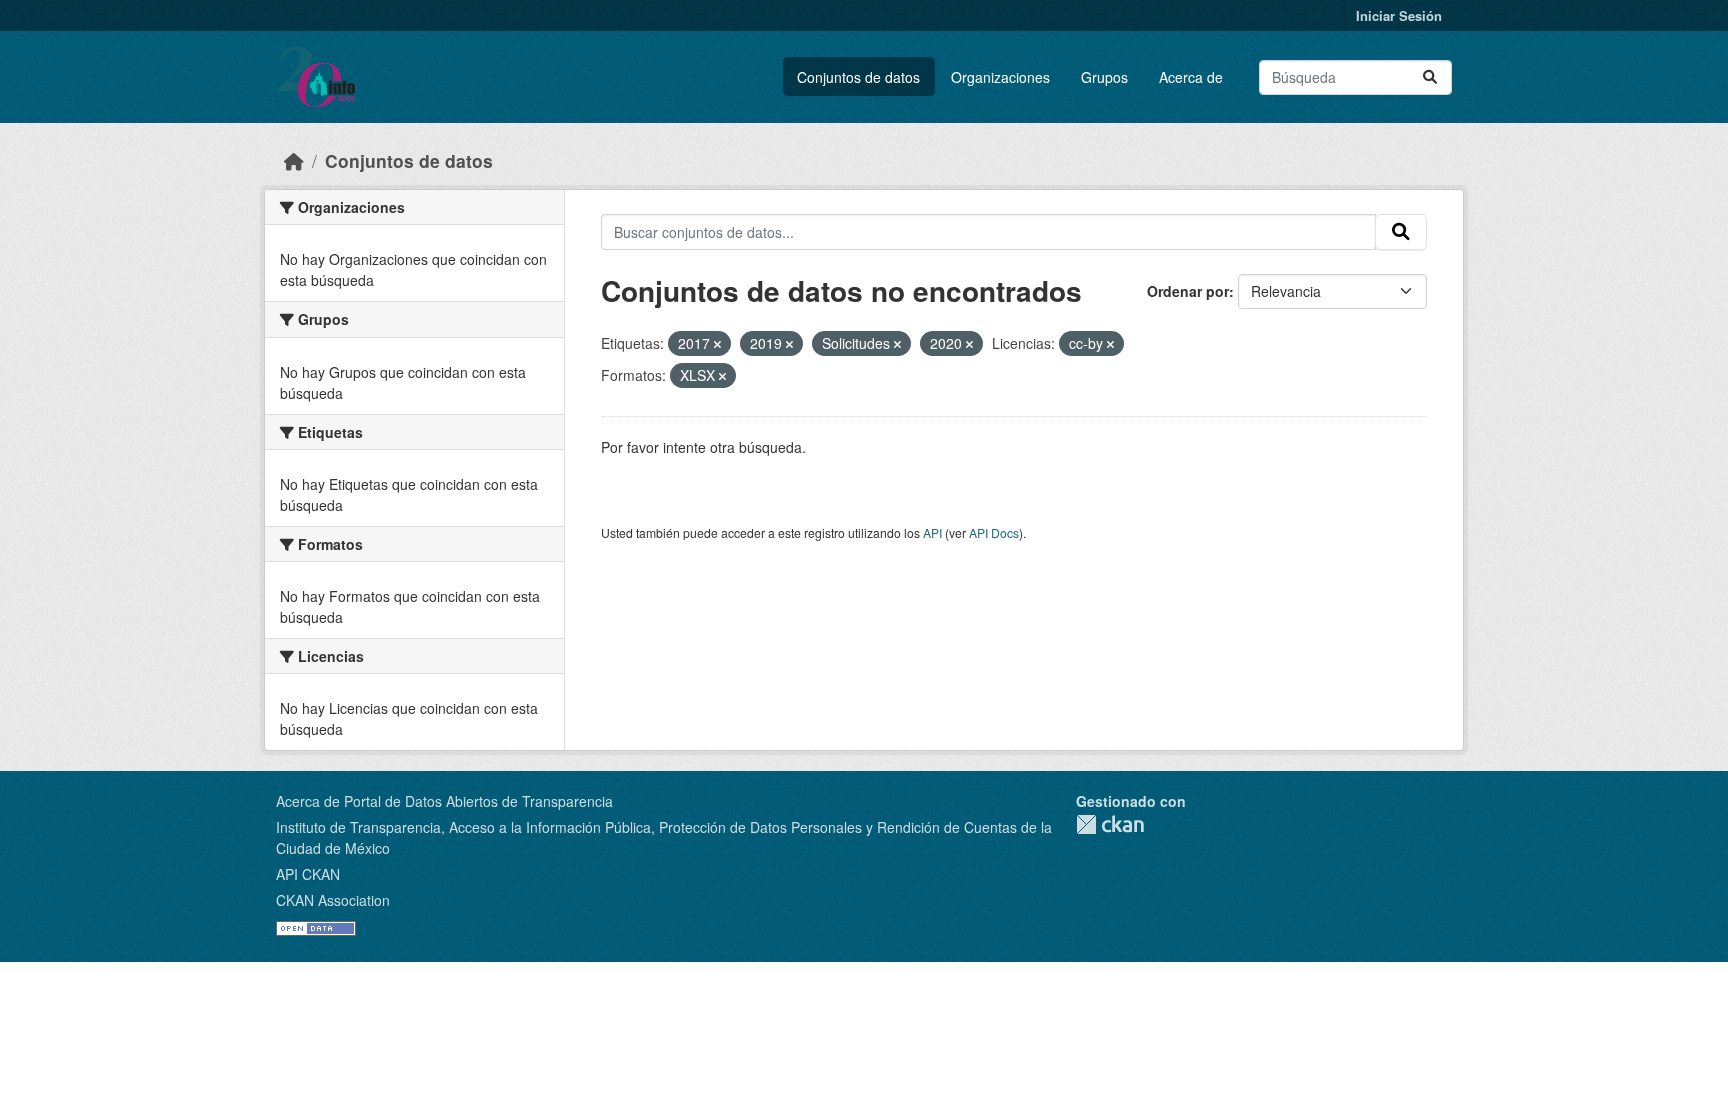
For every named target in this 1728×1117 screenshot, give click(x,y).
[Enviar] (1430, 77)
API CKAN (308, 874)
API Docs (994, 532)
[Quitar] (717, 344)
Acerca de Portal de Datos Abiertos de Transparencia (444, 801)
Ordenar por (1188, 291)
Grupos (1104, 77)
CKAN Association (333, 900)
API (932, 532)
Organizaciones (1000, 77)
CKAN (1110, 824)
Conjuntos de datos (858, 77)
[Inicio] (294, 160)
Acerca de (1191, 77)
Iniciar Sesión (1399, 15)
